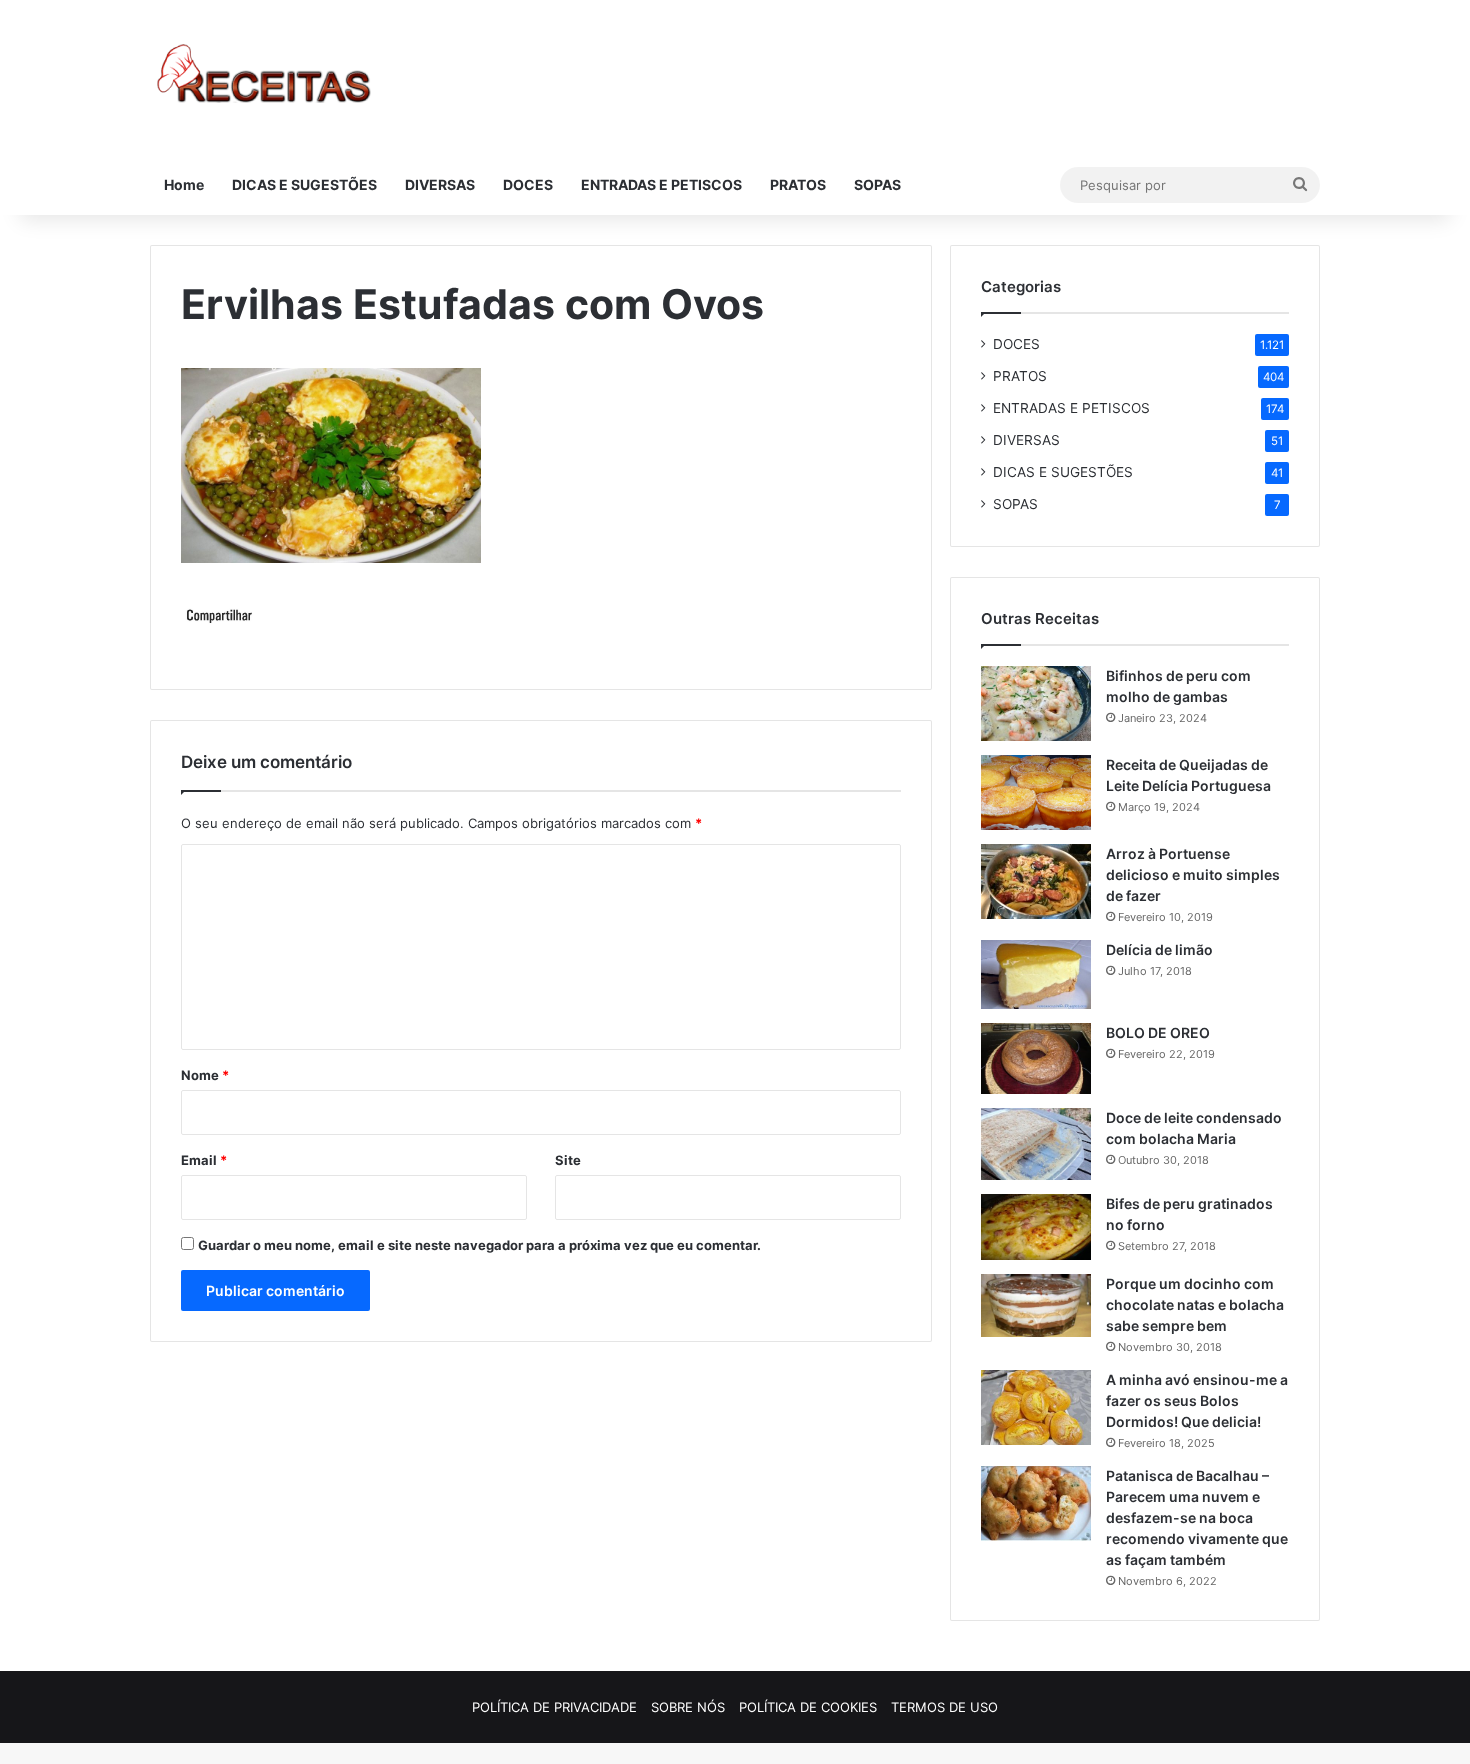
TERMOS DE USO (944, 1707)
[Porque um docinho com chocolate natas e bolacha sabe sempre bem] (1036, 1305)
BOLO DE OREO (1158, 1032)
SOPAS (877, 184)
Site (568, 1160)
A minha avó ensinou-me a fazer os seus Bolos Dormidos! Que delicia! (1197, 1400)
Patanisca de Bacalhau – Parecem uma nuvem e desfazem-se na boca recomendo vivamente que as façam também (1197, 1517)
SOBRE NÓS (688, 1707)
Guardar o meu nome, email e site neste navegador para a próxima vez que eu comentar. (479, 1245)
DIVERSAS (440, 184)
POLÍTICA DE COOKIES (808, 1707)
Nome (205, 1075)
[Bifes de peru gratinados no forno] (1036, 1227)
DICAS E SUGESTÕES (304, 184)
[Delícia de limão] (1036, 974)
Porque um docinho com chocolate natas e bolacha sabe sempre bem (1195, 1304)
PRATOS (798, 184)
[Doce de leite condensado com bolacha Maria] (1036, 1144)
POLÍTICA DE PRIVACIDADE (554, 1707)
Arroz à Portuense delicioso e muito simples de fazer (1193, 874)
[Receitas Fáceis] (265, 77)
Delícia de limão (1159, 949)
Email (204, 1160)
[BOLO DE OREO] (1036, 1058)
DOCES (528, 184)
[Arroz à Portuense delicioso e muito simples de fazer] (1036, 881)
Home (184, 184)
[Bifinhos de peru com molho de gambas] (1036, 703)
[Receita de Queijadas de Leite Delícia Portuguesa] (1036, 792)
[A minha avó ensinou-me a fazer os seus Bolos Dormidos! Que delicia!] (1036, 1407)
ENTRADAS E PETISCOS (661, 184)
